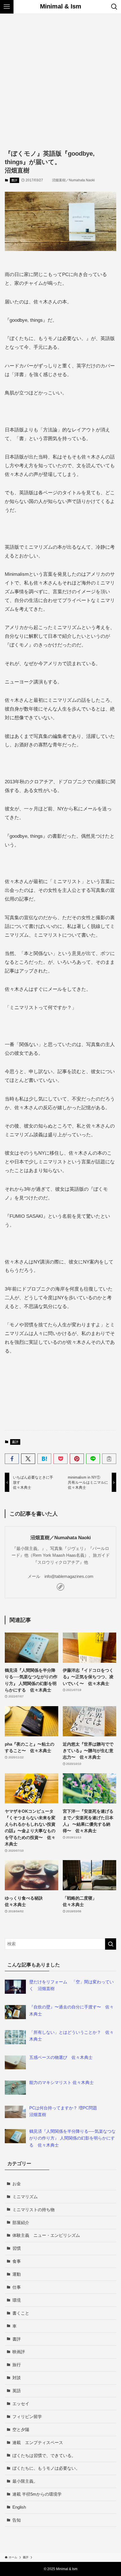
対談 (17, 2378)
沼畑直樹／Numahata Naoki (61, 1538)
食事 (17, 2261)
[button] (12, 1459)
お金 (17, 2184)
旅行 (17, 2365)
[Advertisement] (60, 77)
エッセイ (21, 2404)
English (19, 2507)
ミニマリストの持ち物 (33, 2210)
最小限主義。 (25, 2481)
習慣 (17, 2248)
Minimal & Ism (61, 7)
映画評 (19, 2352)
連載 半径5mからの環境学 (37, 2494)
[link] (60, 1587)
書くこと (21, 2313)
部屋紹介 (21, 2223)
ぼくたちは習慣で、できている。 (44, 2455)
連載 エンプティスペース (38, 2442)
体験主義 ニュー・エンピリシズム (46, 2235)
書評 (14, 180)
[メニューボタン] (7, 7)
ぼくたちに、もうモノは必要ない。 (46, 2468)
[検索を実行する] (111, 1944)
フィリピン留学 (27, 2417)
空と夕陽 (21, 2430)
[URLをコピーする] (109, 1459)
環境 (17, 2300)
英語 (17, 2391)
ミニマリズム (25, 2197)
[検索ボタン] (114, 7)
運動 (17, 2274)
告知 (17, 2520)
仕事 (17, 2287)
